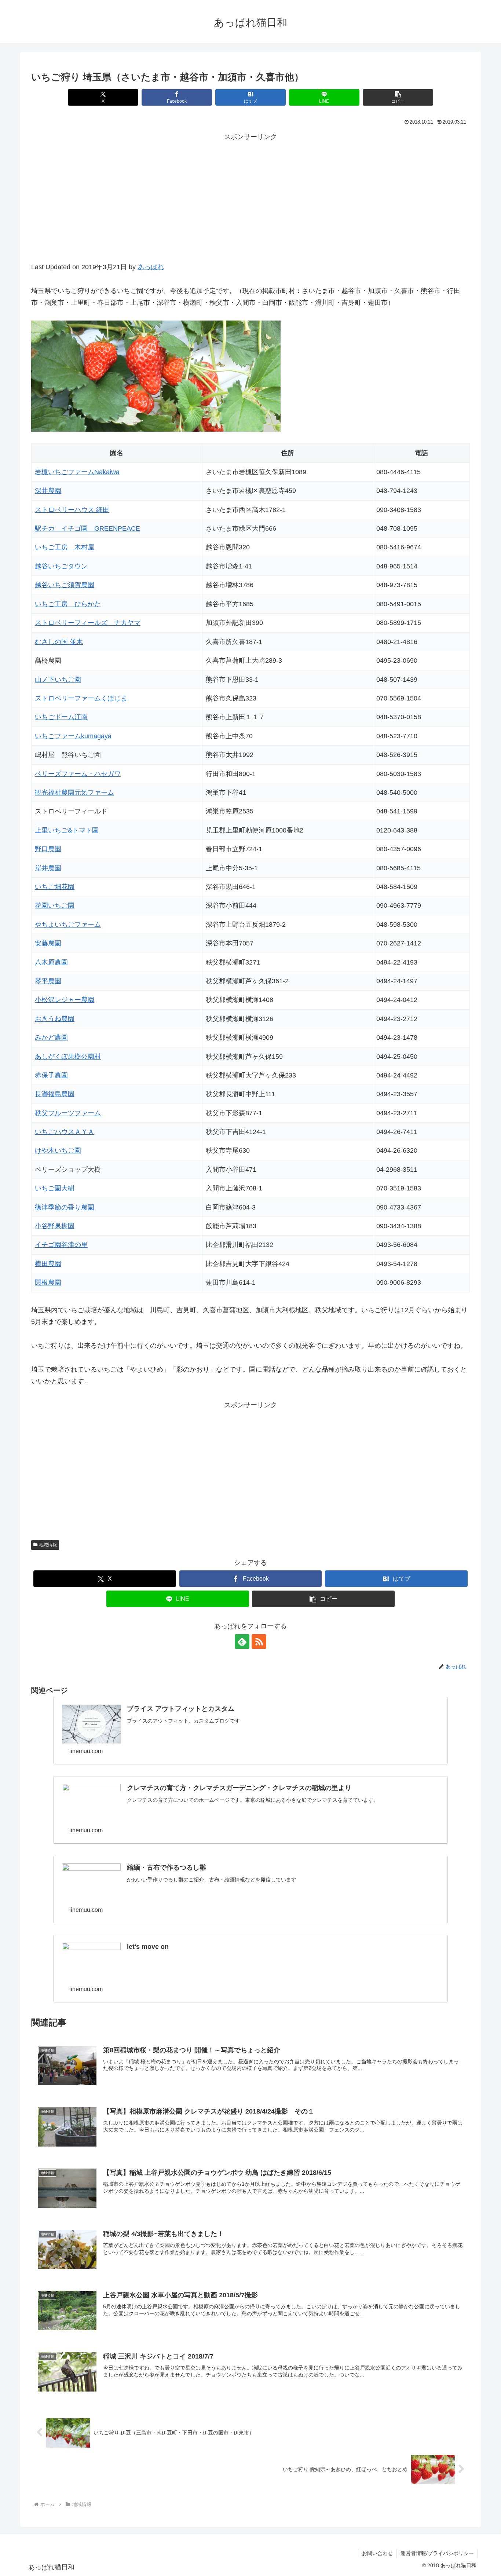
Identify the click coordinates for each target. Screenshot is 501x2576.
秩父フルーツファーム (68, 1113)
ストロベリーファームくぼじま (81, 698)
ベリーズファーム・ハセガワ (78, 774)
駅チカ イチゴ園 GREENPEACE (87, 528)
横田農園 (48, 1264)
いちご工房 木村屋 (65, 547)
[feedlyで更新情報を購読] (242, 1642)
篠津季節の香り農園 (65, 1207)
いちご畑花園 (55, 887)
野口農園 (48, 849)
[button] (398, 97)
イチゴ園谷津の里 (61, 1245)
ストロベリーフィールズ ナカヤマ (88, 623)
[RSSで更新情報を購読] (259, 1642)
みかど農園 (51, 1038)
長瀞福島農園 (55, 1094)
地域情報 (48, 1545)
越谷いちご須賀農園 (65, 585)
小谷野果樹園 (55, 1226)
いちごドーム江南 (61, 717)
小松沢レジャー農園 (65, 1000)
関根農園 (48, 1282)
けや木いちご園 (58, 1150)
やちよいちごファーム (68, 925)
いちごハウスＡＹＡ (65, 1132)
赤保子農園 (51, 1075)
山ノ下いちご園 (58, 680)
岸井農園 (48, 868)
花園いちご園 (55, 905)
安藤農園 (48, 943)
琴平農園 (48, 981)
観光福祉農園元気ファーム (74, 793)
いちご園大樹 (55, 1188)
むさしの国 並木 (59, 642)
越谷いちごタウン (61, 566)
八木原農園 (51, 962)
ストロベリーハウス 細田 (72, 510)
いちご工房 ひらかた (68, 604)
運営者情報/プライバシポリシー (437, 2553)
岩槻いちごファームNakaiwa (77, 472)
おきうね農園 (55, 1019)
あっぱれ (151, 267)
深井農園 (48, 491)
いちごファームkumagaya (73, 736)
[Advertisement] (251, 206)
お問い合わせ (377, 2553)
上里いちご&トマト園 (67, 830)
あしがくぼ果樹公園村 (68, 1057)
